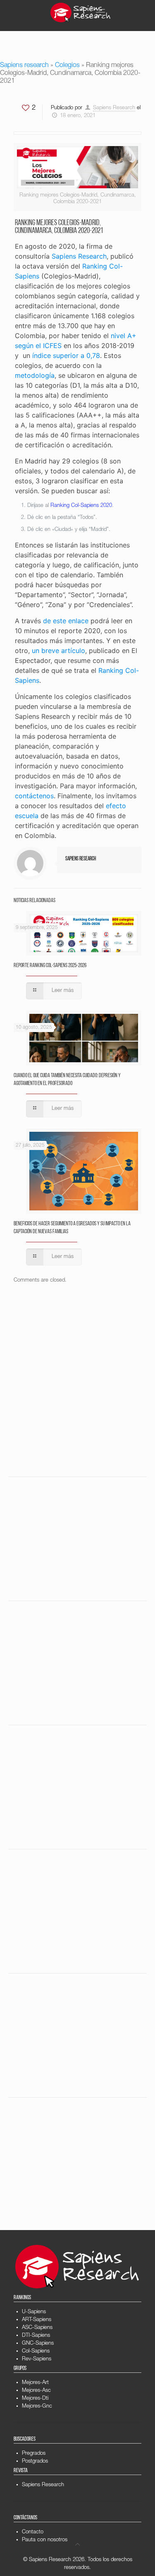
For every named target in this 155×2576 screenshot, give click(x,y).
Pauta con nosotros (45, 2540)
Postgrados (35, 2462)
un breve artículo (58, 651)
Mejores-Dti (35, 2399)
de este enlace (66, 621)
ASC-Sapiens (37, 2328)
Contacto (33, 2532)
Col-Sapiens (36, 2352)
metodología (35, 375)
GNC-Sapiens (38, 2344)
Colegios (67, 66)
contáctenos (34, 796)
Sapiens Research (114, 108)
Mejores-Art (35, 2383)
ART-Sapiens (37, 2320)
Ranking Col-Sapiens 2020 (81, 506)
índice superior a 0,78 (66, 355)
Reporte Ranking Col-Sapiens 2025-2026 (50, 966)
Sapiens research (24, 66)
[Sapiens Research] (81, 12)
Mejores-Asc (36, 2391)
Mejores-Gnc (37, 2407)
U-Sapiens (34, 2312)
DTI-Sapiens (36, 2336)
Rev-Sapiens (37, 2359)
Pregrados (34, 2454)
